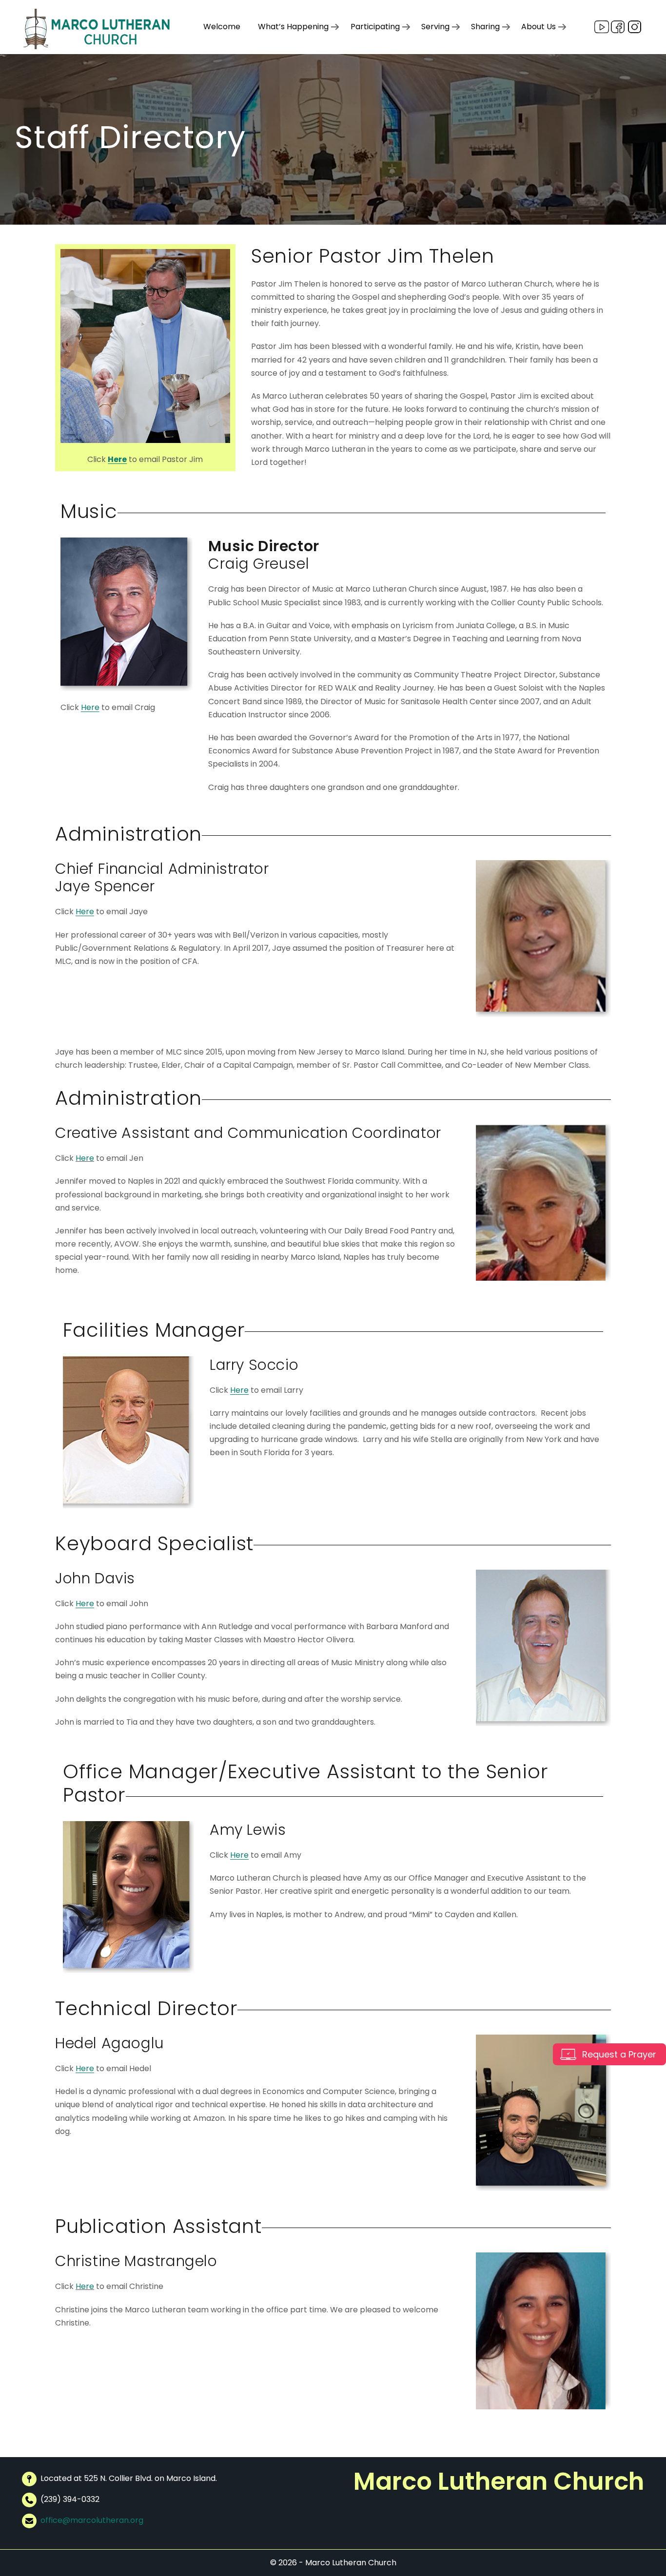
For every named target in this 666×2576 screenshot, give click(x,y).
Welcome (222, 27)
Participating (375, 27)
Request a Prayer (619, 2054)
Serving (435, 27)
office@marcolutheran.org (92, 2520)
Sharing (485, 27)
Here (85, 1158)
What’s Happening (293, 27)
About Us (539, 27)
